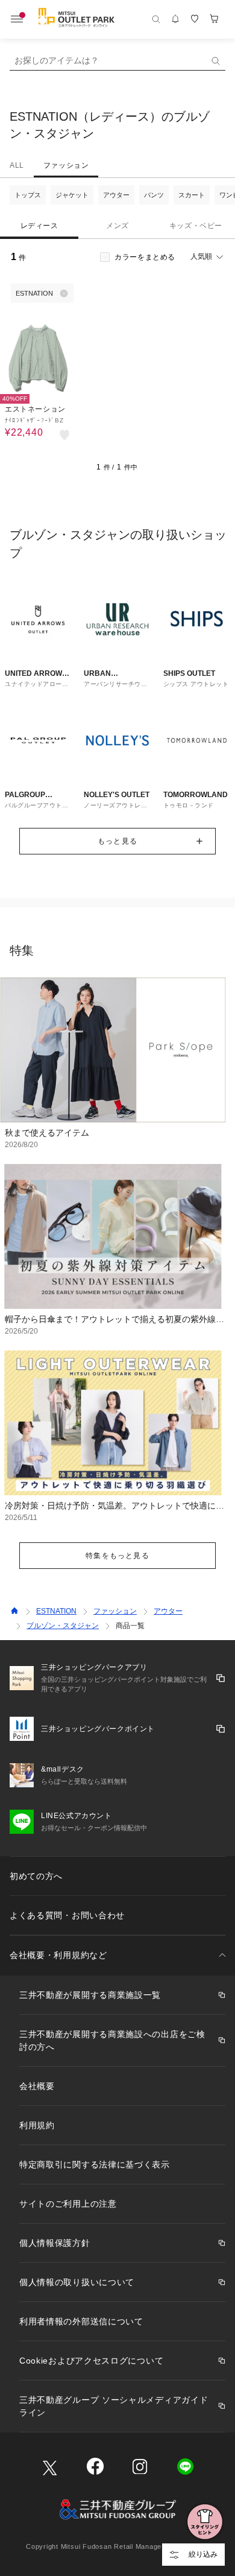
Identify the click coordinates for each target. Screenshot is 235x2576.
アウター (116, 195)
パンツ (154, 195)
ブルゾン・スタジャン (63, 1626)
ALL (17, 165)
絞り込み (203, 2554)
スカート (192, 195)
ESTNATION (56, 1611)
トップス (28, 195)
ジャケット (72, 195)
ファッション (66, 165)
